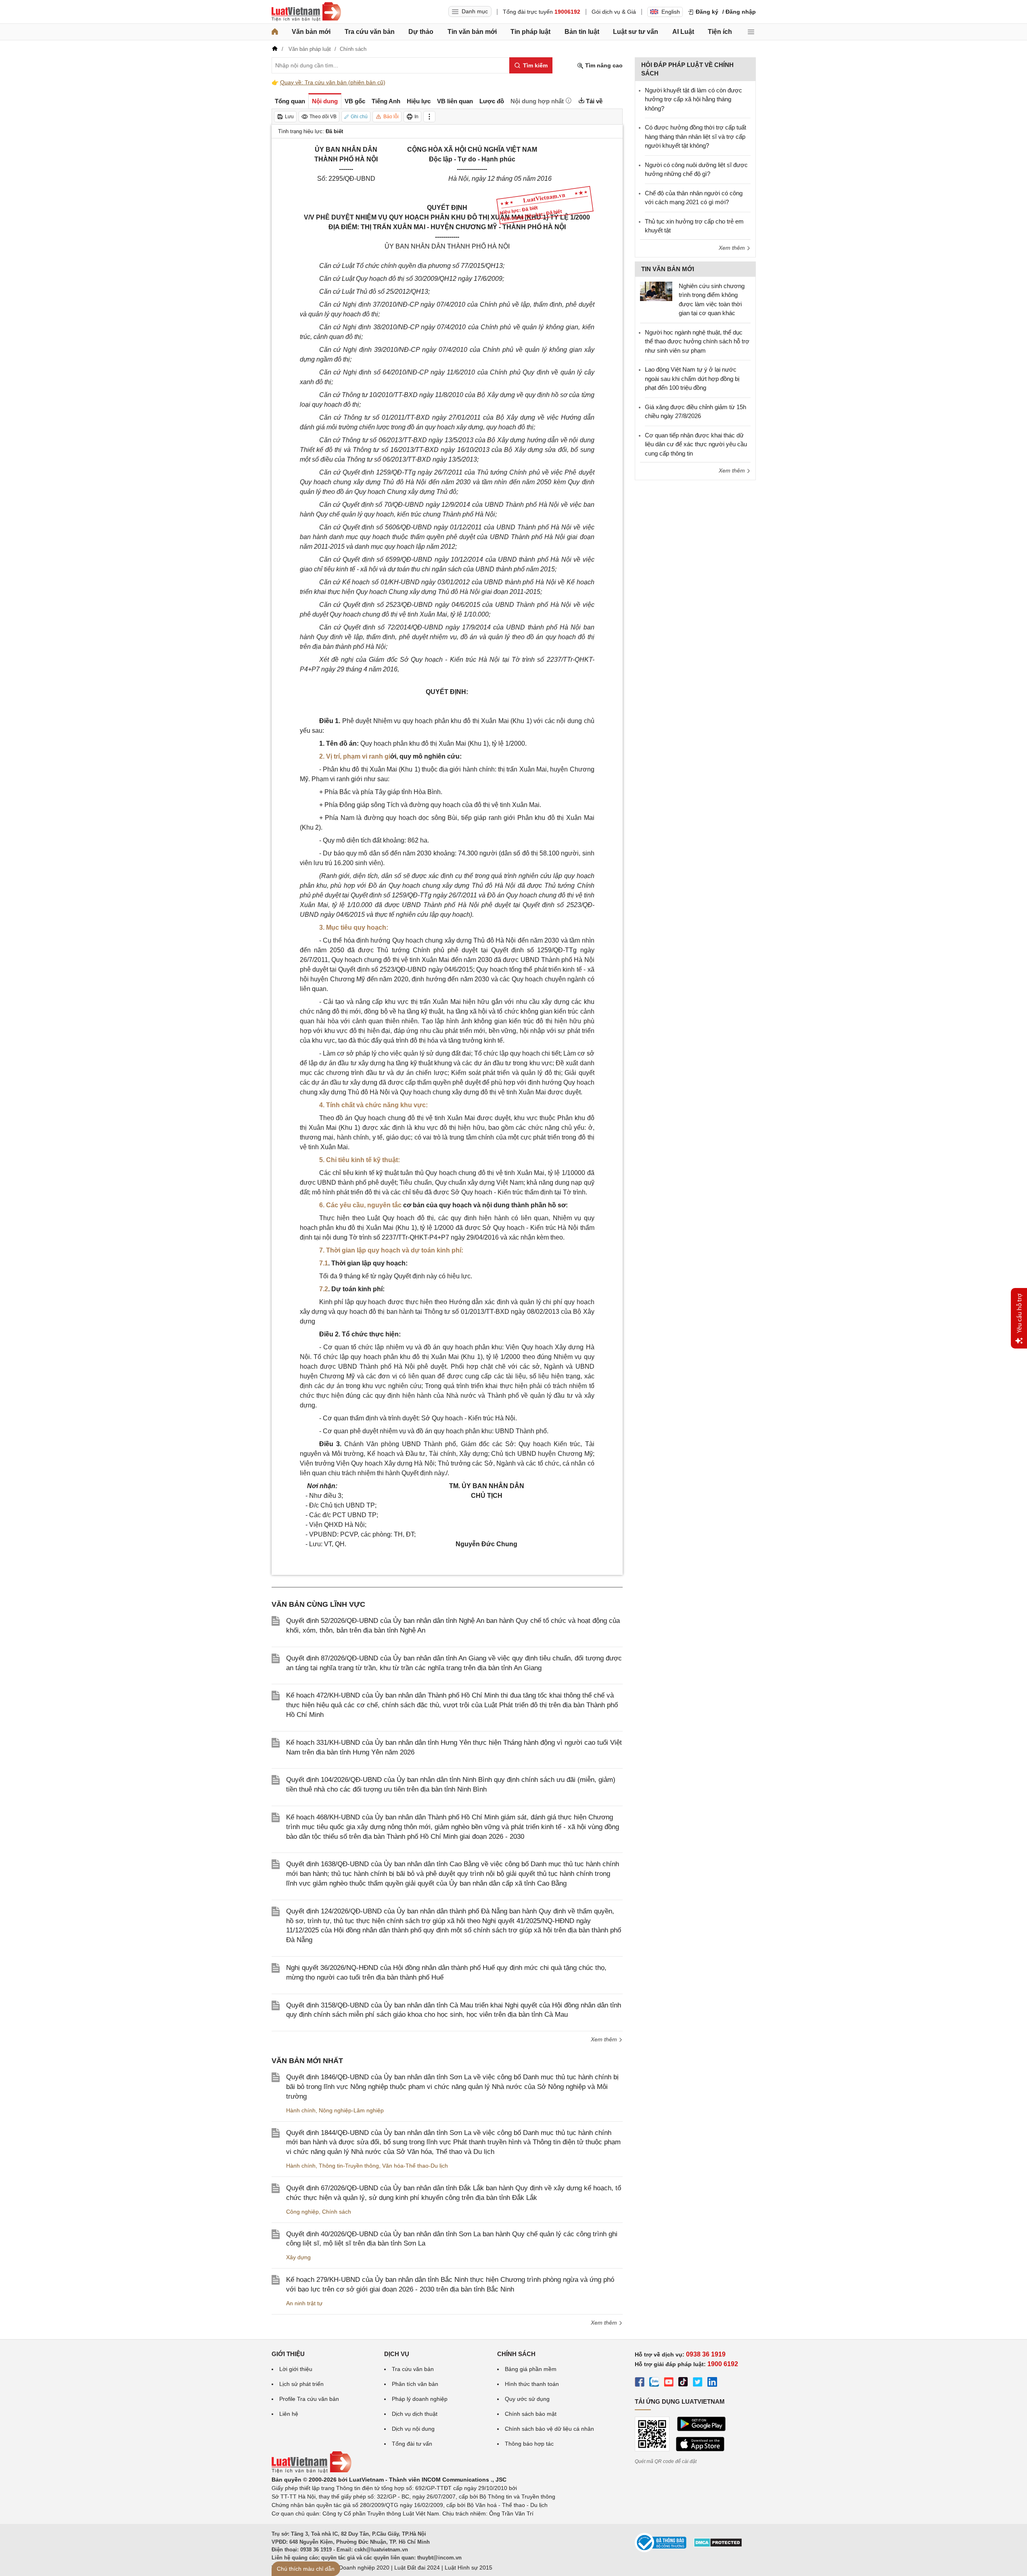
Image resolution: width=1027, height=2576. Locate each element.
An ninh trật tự (304, 2303)
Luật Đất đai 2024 (417, 2568)
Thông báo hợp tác (529, 2444)
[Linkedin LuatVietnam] (712, 2383)
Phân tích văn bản (415, 2384)
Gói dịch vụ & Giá (614, 12)
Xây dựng (298, 2257)
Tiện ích (720, 32)
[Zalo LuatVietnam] (654, 2383)
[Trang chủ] (275, 32)
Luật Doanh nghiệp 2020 (358, 2568)
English (671, 12)
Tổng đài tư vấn (412, 2444)
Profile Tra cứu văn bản (309, 2399)
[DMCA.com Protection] (718, 2545)
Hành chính (301, 2110)
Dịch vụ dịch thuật (415, 2414)
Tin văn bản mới (472, 32)
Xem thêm (605, 2039)
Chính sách (337, 2212)
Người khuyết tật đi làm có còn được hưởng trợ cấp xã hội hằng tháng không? (693, 99)
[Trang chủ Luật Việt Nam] (306, 12)
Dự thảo (421, 32)
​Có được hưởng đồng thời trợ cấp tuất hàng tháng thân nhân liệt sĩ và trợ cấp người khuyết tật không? (695, 136)
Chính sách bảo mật (531, 2414)
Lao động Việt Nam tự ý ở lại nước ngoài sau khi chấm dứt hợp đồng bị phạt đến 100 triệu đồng (692, 378)
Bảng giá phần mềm (531, 2369)
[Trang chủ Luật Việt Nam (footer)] (312, 2471)
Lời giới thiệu (296, 2369)
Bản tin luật (582, 32)
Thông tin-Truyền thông (349, 2166)
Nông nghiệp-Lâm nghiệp (351, 2110)
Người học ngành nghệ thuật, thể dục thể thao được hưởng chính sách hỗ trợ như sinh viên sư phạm (697, 341)
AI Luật (683, 32)
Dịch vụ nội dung (413, 2429)
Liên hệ (289, 2414)
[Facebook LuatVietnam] (640, 2383)
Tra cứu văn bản (370, 32)
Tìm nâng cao (603, 65)
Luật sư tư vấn (636, 32)
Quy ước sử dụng (527, 2399)
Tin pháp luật (530, 32)
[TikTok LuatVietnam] (683, 2383)
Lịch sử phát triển (301, 2384)
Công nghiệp (302, 2212)
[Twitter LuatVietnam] (698, 2383)
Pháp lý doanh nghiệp (420, 2399)
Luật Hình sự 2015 (469, 2568)
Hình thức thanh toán (532, 2384)
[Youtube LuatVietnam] (669, 2383)
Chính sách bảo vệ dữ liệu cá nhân (549, 2429)
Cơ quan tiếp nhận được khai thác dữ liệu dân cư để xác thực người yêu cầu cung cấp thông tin (696, 444)
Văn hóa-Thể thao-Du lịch (415, 2166)
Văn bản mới (311, 32)
